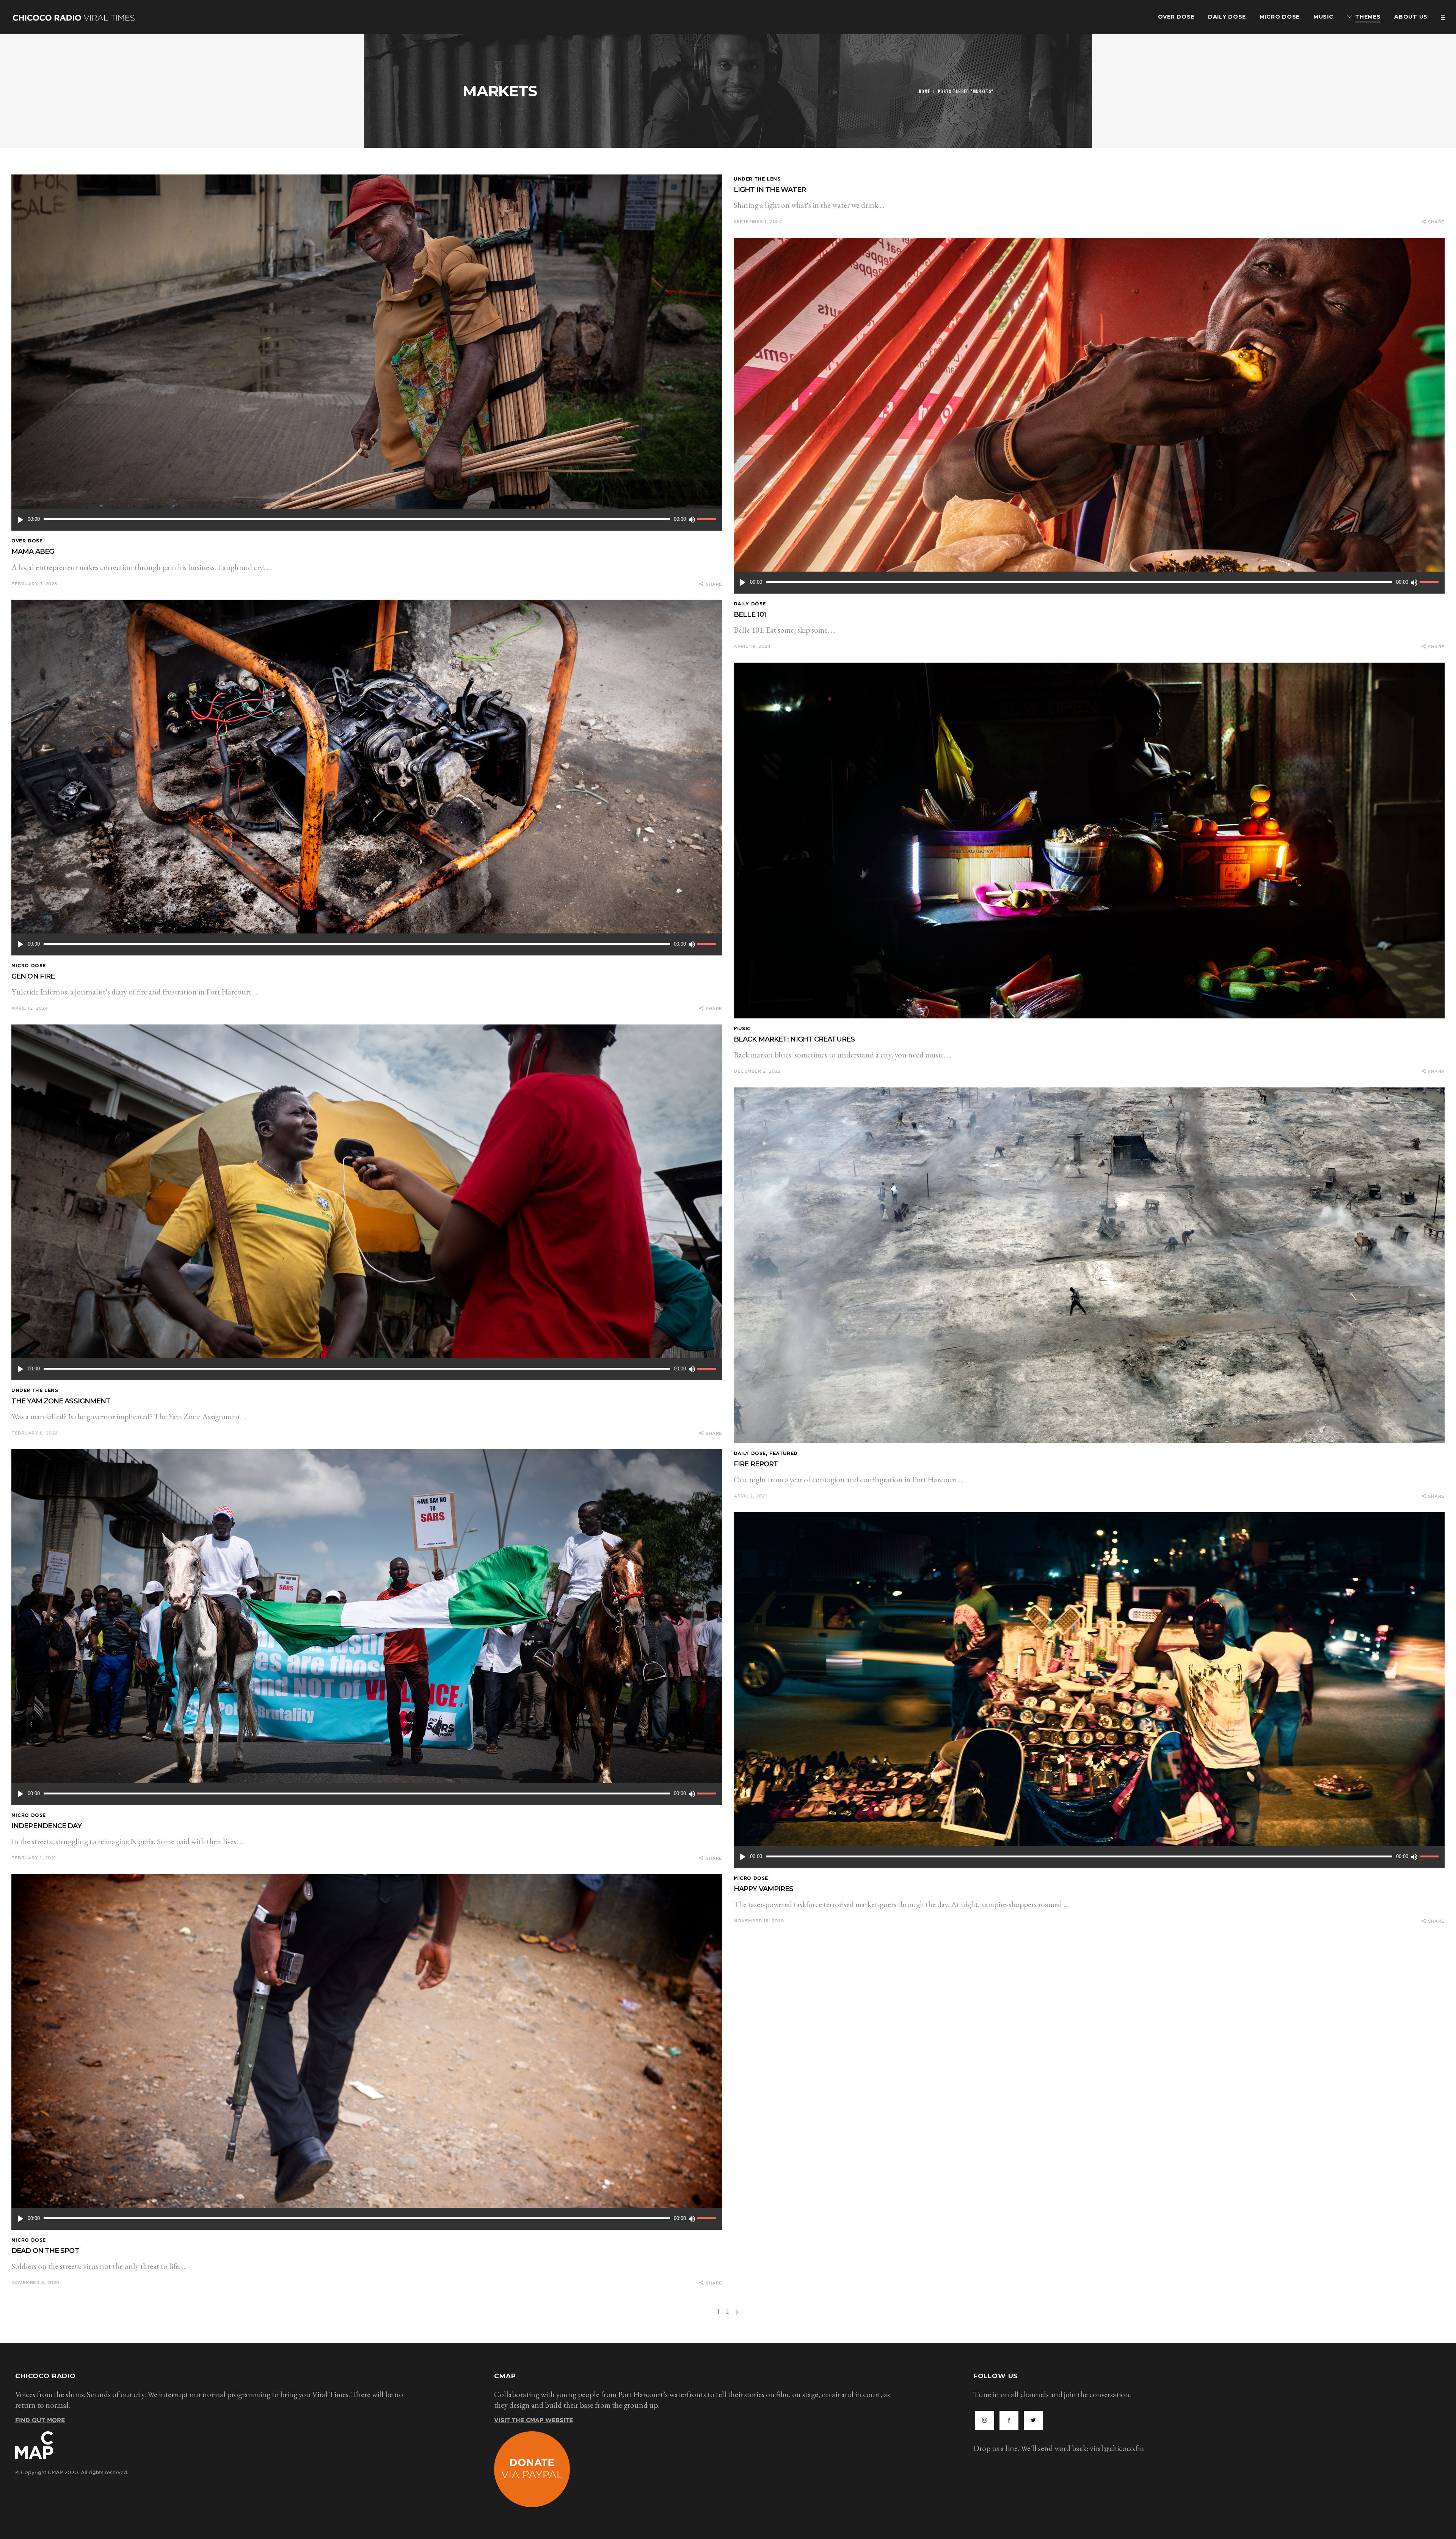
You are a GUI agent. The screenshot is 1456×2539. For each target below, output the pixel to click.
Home (924, 91)
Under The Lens (757, 179)
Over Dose (27, 541)
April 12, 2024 (30, 1008)
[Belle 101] (1089, 416)
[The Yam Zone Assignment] (367, 1202)
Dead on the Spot (45, 2251)
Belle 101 (750, 614)
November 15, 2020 (759, 1921)
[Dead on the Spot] (367, 2052)
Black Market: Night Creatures (794, 1039)
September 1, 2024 (758, 222)
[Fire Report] (1089, 1265)
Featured (784, 1453)
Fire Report (756, 1464)
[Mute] (692, 520)
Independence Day (46, 1826)
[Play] (20, 520)
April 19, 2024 (752, 646)
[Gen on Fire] (367, 778)
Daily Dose (750, 604)
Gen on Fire (33, 976)
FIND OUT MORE (40, 2420)
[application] (367, 520)
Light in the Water (770, 190)
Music (742, 1028)
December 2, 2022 (757, 1071)
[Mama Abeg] (367, 353)
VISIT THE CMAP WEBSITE (533, 2420)
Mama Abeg (33, 551)
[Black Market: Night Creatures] (1089, 841)
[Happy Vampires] (1089, 1690)
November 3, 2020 (35, 2283)
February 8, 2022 (35, 1433)
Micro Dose (29, 965)
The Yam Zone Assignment (61, 1401)
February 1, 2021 (34, 1858)
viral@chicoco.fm (1117, 2448)
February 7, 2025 (34, 584)
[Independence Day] (367, 1627)
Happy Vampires (763, 1889)
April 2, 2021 (750, 1496)
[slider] (708, 520)
